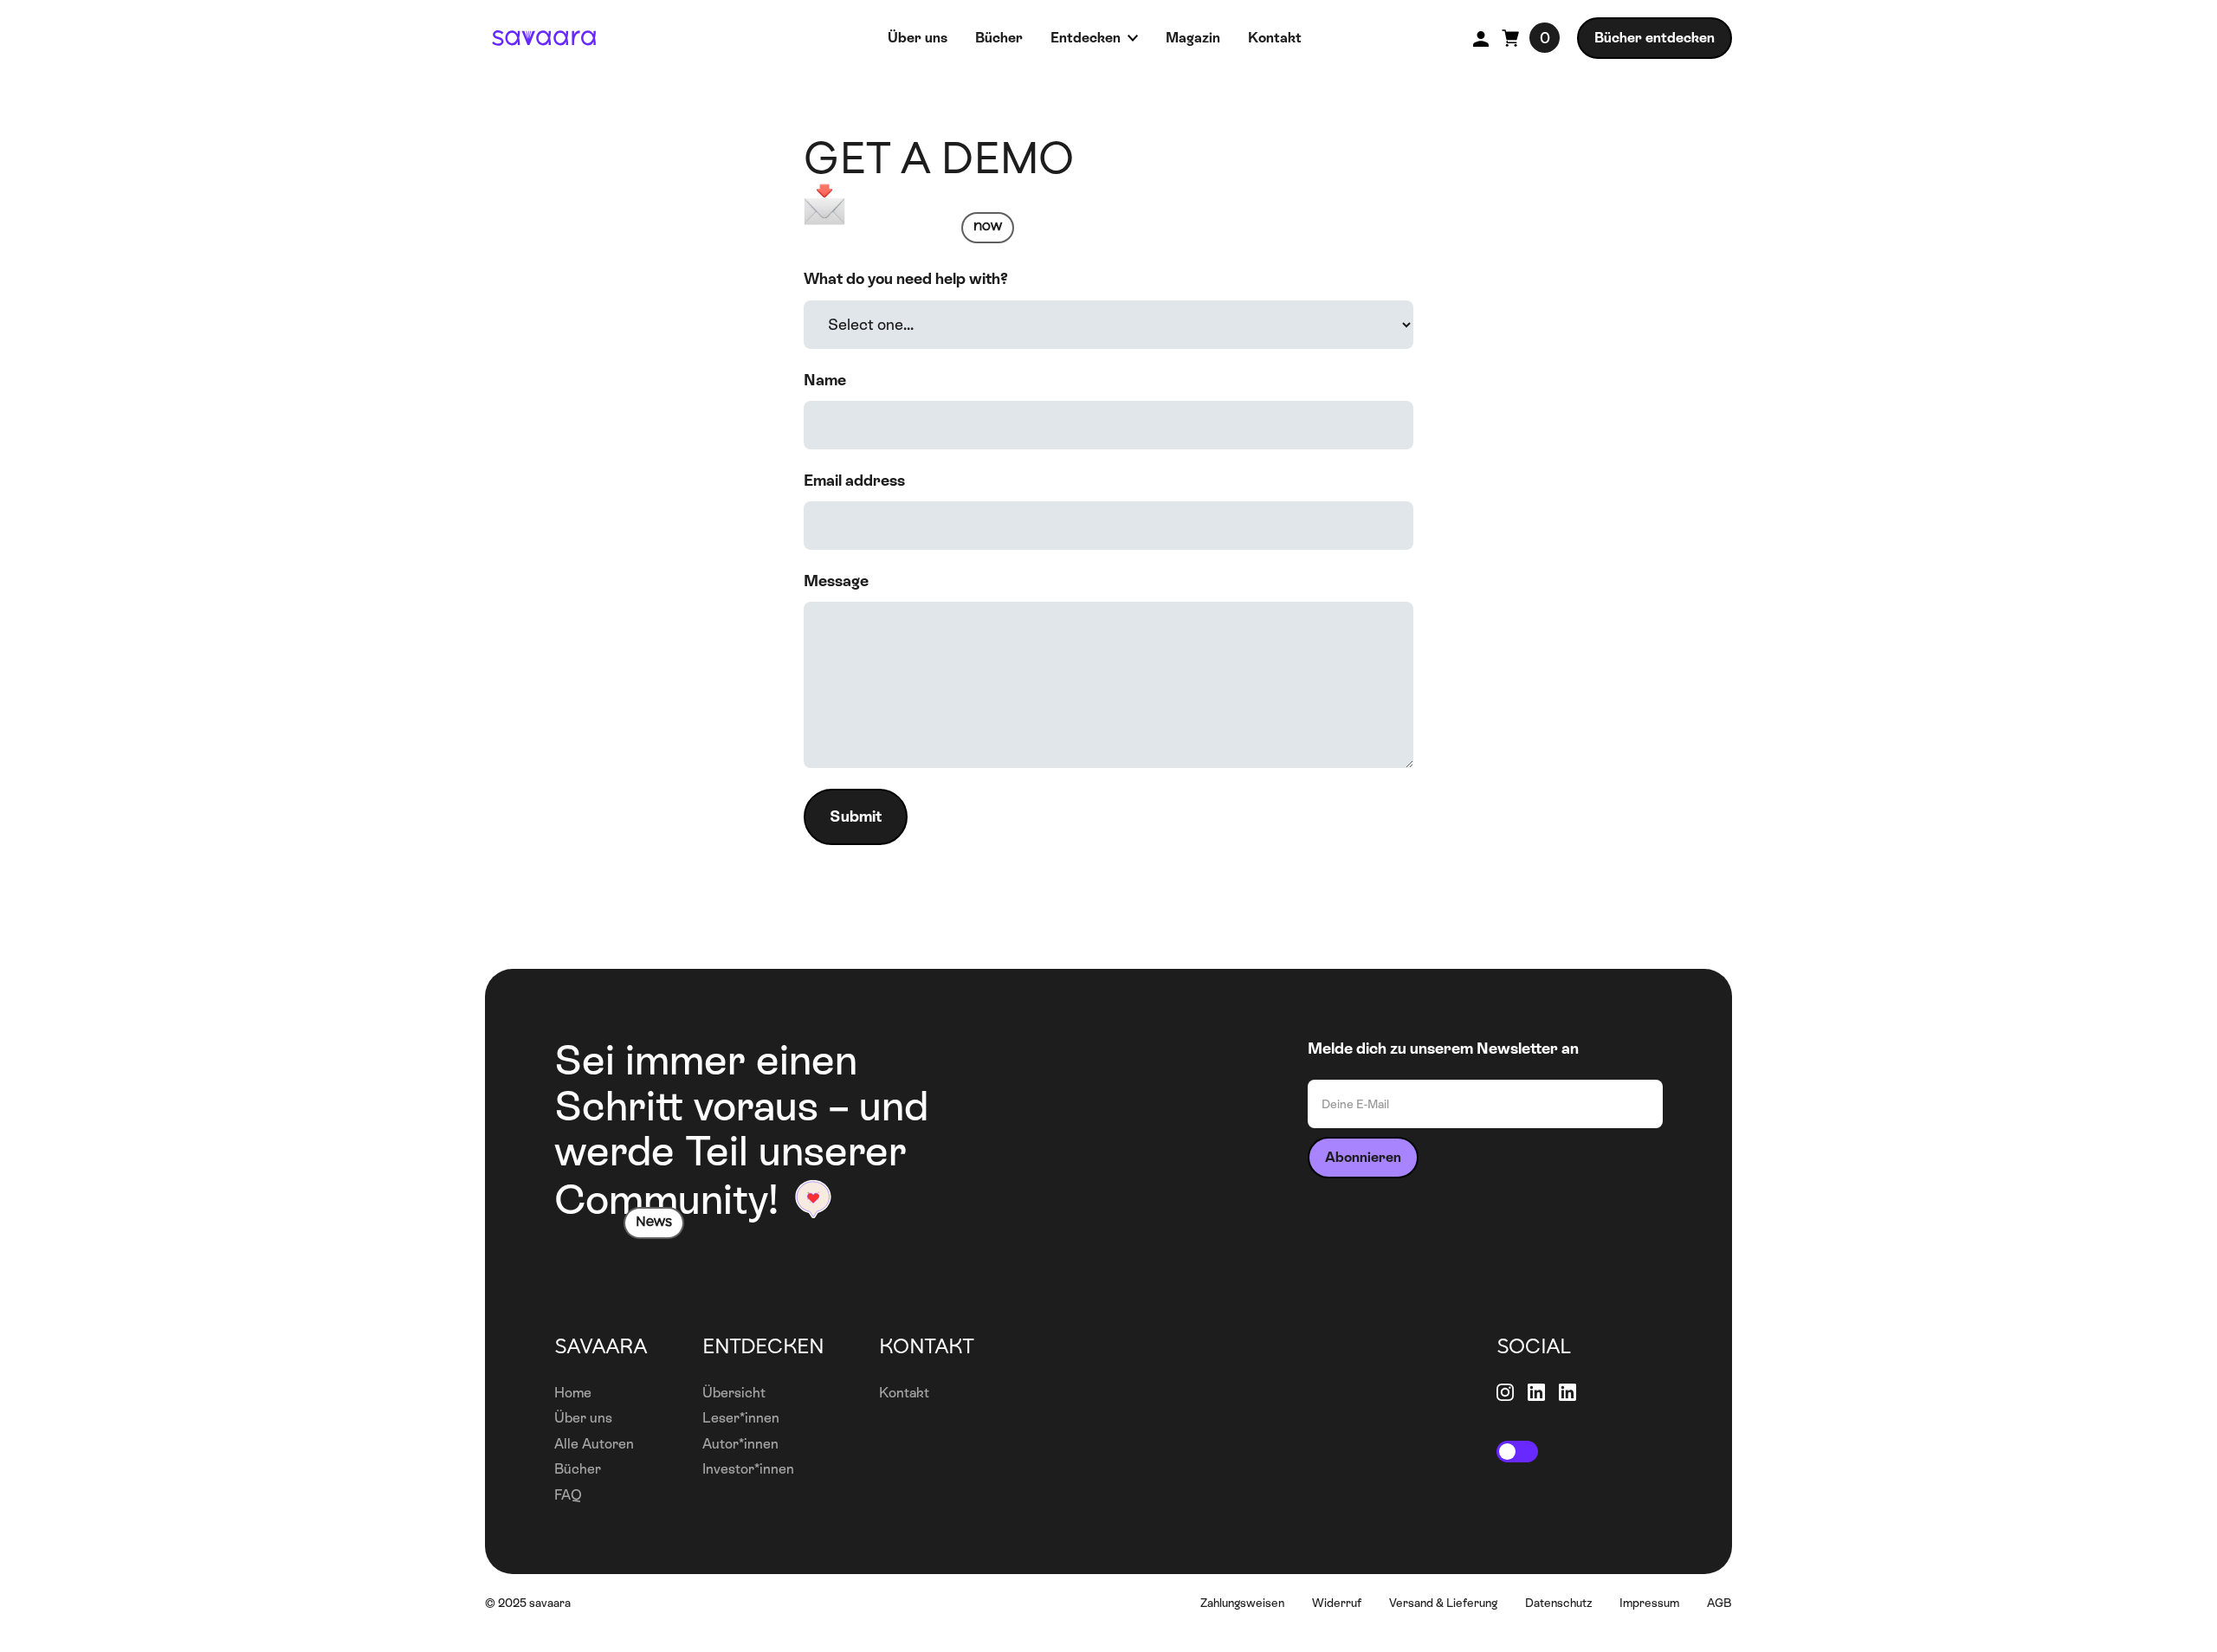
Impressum (1649, 1603)
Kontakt (904, 1393)
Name (825, 380)
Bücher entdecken (1655, 38)
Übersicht (734, 1393)
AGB (1719, 1603)
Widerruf (1337, 1603)
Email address (854, 480)
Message (836, 581)
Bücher (578, 1469)
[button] (1517, 1452)
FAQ (568, 1495)
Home (573, 1393)
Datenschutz (1558, 1603)
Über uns (583, 1418)
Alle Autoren (594, 1444)
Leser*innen (741, 1418)
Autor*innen (740, 1444)
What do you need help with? (906, 278)
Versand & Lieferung (1443, 1603)
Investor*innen (748, 1469)
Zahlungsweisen (1242, 1603)
